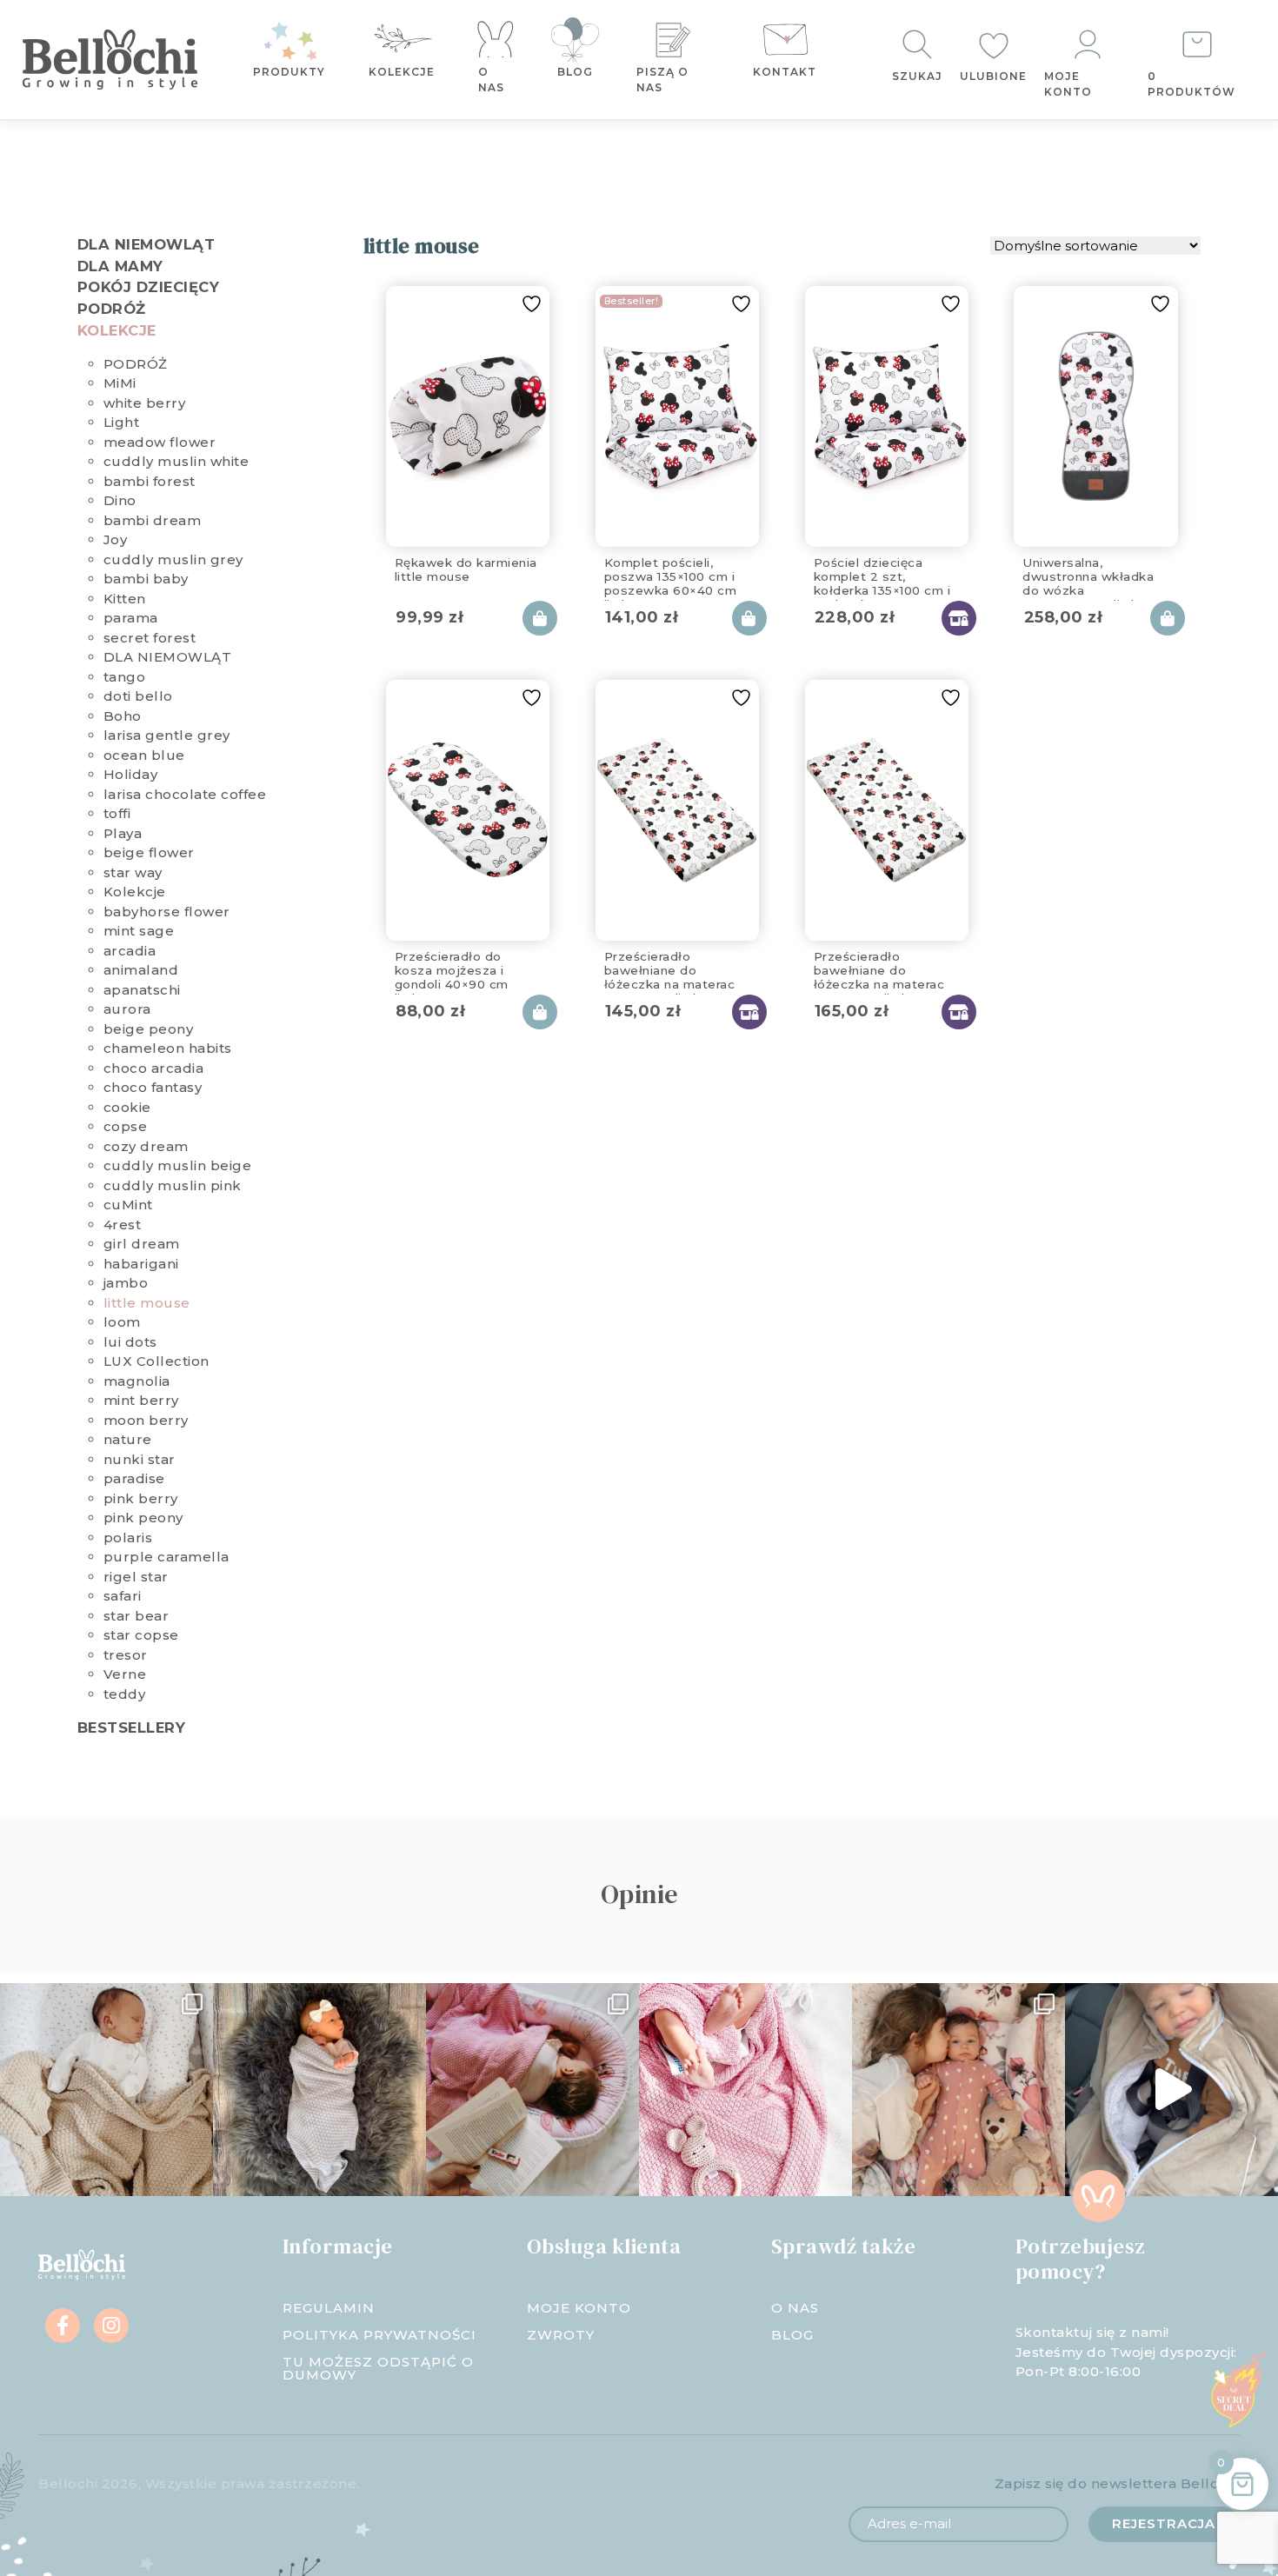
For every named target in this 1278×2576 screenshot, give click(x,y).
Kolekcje (402, 72)
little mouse (147, 1303)
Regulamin (329, 2308)
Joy (116, 539)
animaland (141, 970)
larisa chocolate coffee (185, 794)
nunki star (140, 1459)
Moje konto (1068, 84)
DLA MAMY (120, 266)
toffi (117, 813)
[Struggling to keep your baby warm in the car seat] (1171, 2090)
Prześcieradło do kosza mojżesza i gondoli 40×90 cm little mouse (452, 968)
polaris (128, 1538)
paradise (134, 1478)
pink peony (143, 1518)
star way (133, 872)
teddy (125, 1694)
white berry (145, 403)
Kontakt (785, 72)
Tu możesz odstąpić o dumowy (378, 2368)
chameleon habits (168, 1048)
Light (122, 422)
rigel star (136, 1577)
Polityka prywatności (379, 2335)
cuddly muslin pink (173, 1185)
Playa (123, 833)
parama (131, 618)
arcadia (130, 951)
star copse (141, 1635)
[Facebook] (63, 2326)
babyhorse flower (167, 912)
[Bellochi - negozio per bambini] (117, 60)
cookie (127, 1107)
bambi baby (146, 579)
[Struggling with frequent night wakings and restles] (106, 2090)
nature (128, 1439)
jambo (126, 1283)
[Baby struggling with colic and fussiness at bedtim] (319, 2090)
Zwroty (561, 2335)
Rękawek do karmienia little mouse (466, 569)
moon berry (146, 1420)
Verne (125, 1674)
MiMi (120, 383)
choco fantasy (153, 1087)
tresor (126, 1655)
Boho (123, 716)
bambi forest (150, 481)
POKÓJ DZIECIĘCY (149, 287)
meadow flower (160, 442)
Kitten (125, 599)
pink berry (141, 1498)
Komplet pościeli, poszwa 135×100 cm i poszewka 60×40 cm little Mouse (671, 574)
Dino (120, 500)
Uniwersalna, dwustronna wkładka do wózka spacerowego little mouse (1088, 574)
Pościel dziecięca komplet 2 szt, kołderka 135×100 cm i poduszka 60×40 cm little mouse (882, 574)
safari (123, 1596)
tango (125, 677)
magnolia (137, 1381)
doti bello (138, 696)
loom (122, 1322)
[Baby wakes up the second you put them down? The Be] (532, 2090)
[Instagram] (111, 2326)
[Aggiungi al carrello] (540, 618)
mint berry (141, 1400)
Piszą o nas (662, 80)
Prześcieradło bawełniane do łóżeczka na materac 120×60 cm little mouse (670, 968)
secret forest (150, 638)
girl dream (142, 1244)
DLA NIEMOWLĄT (146, 244)
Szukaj (917, 76)
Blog (575, 72)
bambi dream (153, 520)
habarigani (141, 1264)
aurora (127, 1009)
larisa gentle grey (167, 735)
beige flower (149, 852)
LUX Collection (156, 1361)
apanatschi (142, 990)
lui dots (130, 1342)
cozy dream (146, 1146)
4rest (123, 1225)
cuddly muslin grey (173, 559)
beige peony (149, 1029)
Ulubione (993, 76)
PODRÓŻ (112, 309)
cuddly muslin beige (178, 1165)
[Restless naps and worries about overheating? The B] (745, 2090)
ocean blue (144, 755)
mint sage (139, 931)
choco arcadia (154, 1068)
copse (126, 1126)
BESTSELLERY (132, 1727)
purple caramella (166, 1557)
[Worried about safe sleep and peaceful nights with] (958, 2090)
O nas (491, 80)
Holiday (131, 774)
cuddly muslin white (176, 461)
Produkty (289, 72)
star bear (136, 1616)
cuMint (128, 1205)
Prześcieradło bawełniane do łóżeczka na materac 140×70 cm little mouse (887, 968)
